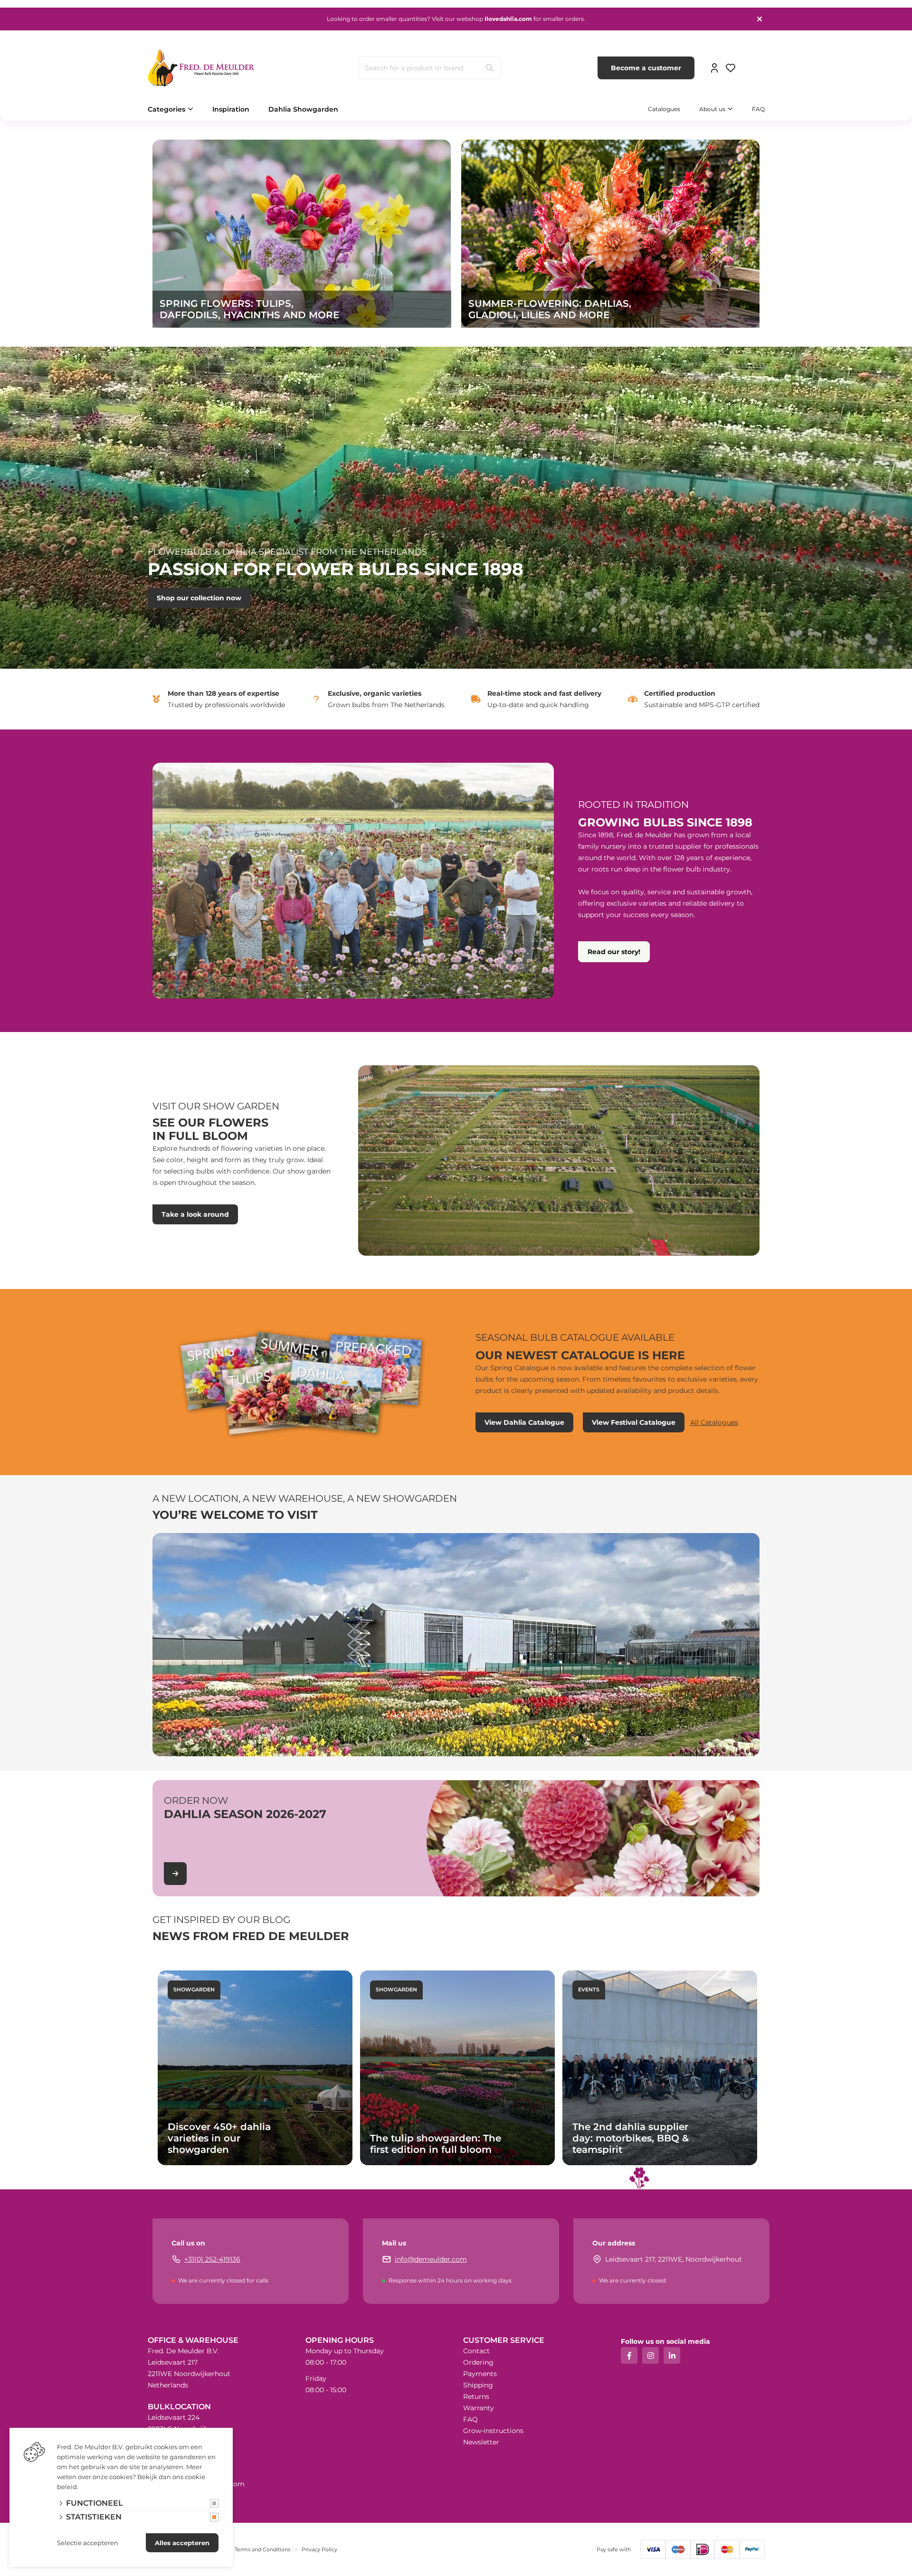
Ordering (478, 2362)
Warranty (479, 2408)
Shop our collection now (199, 598)
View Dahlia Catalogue (524, 1422)
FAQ (758, 109)
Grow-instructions (493, 2431)
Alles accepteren (182, 2543)
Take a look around (195, 1214)
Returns (476, 2396)
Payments (480, 2374)
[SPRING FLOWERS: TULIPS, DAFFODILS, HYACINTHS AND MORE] (302, 233)
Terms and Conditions (262, 2549)
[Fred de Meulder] (201, 68)
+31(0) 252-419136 (212, 2259)
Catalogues (664, 109)
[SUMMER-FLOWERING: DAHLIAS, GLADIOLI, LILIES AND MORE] (610, 233)
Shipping (478, 2385)
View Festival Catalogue (634, 1422)
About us (712, 109)
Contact (476, 2351)
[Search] (490, 68)
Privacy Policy (319, 2549)
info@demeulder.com (431, 2259)
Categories (166, 109)
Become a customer (646, 68)
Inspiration (231, 109)
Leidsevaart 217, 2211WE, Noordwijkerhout (674, 2259)
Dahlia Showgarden (303, 109)
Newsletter (481, 2442)
